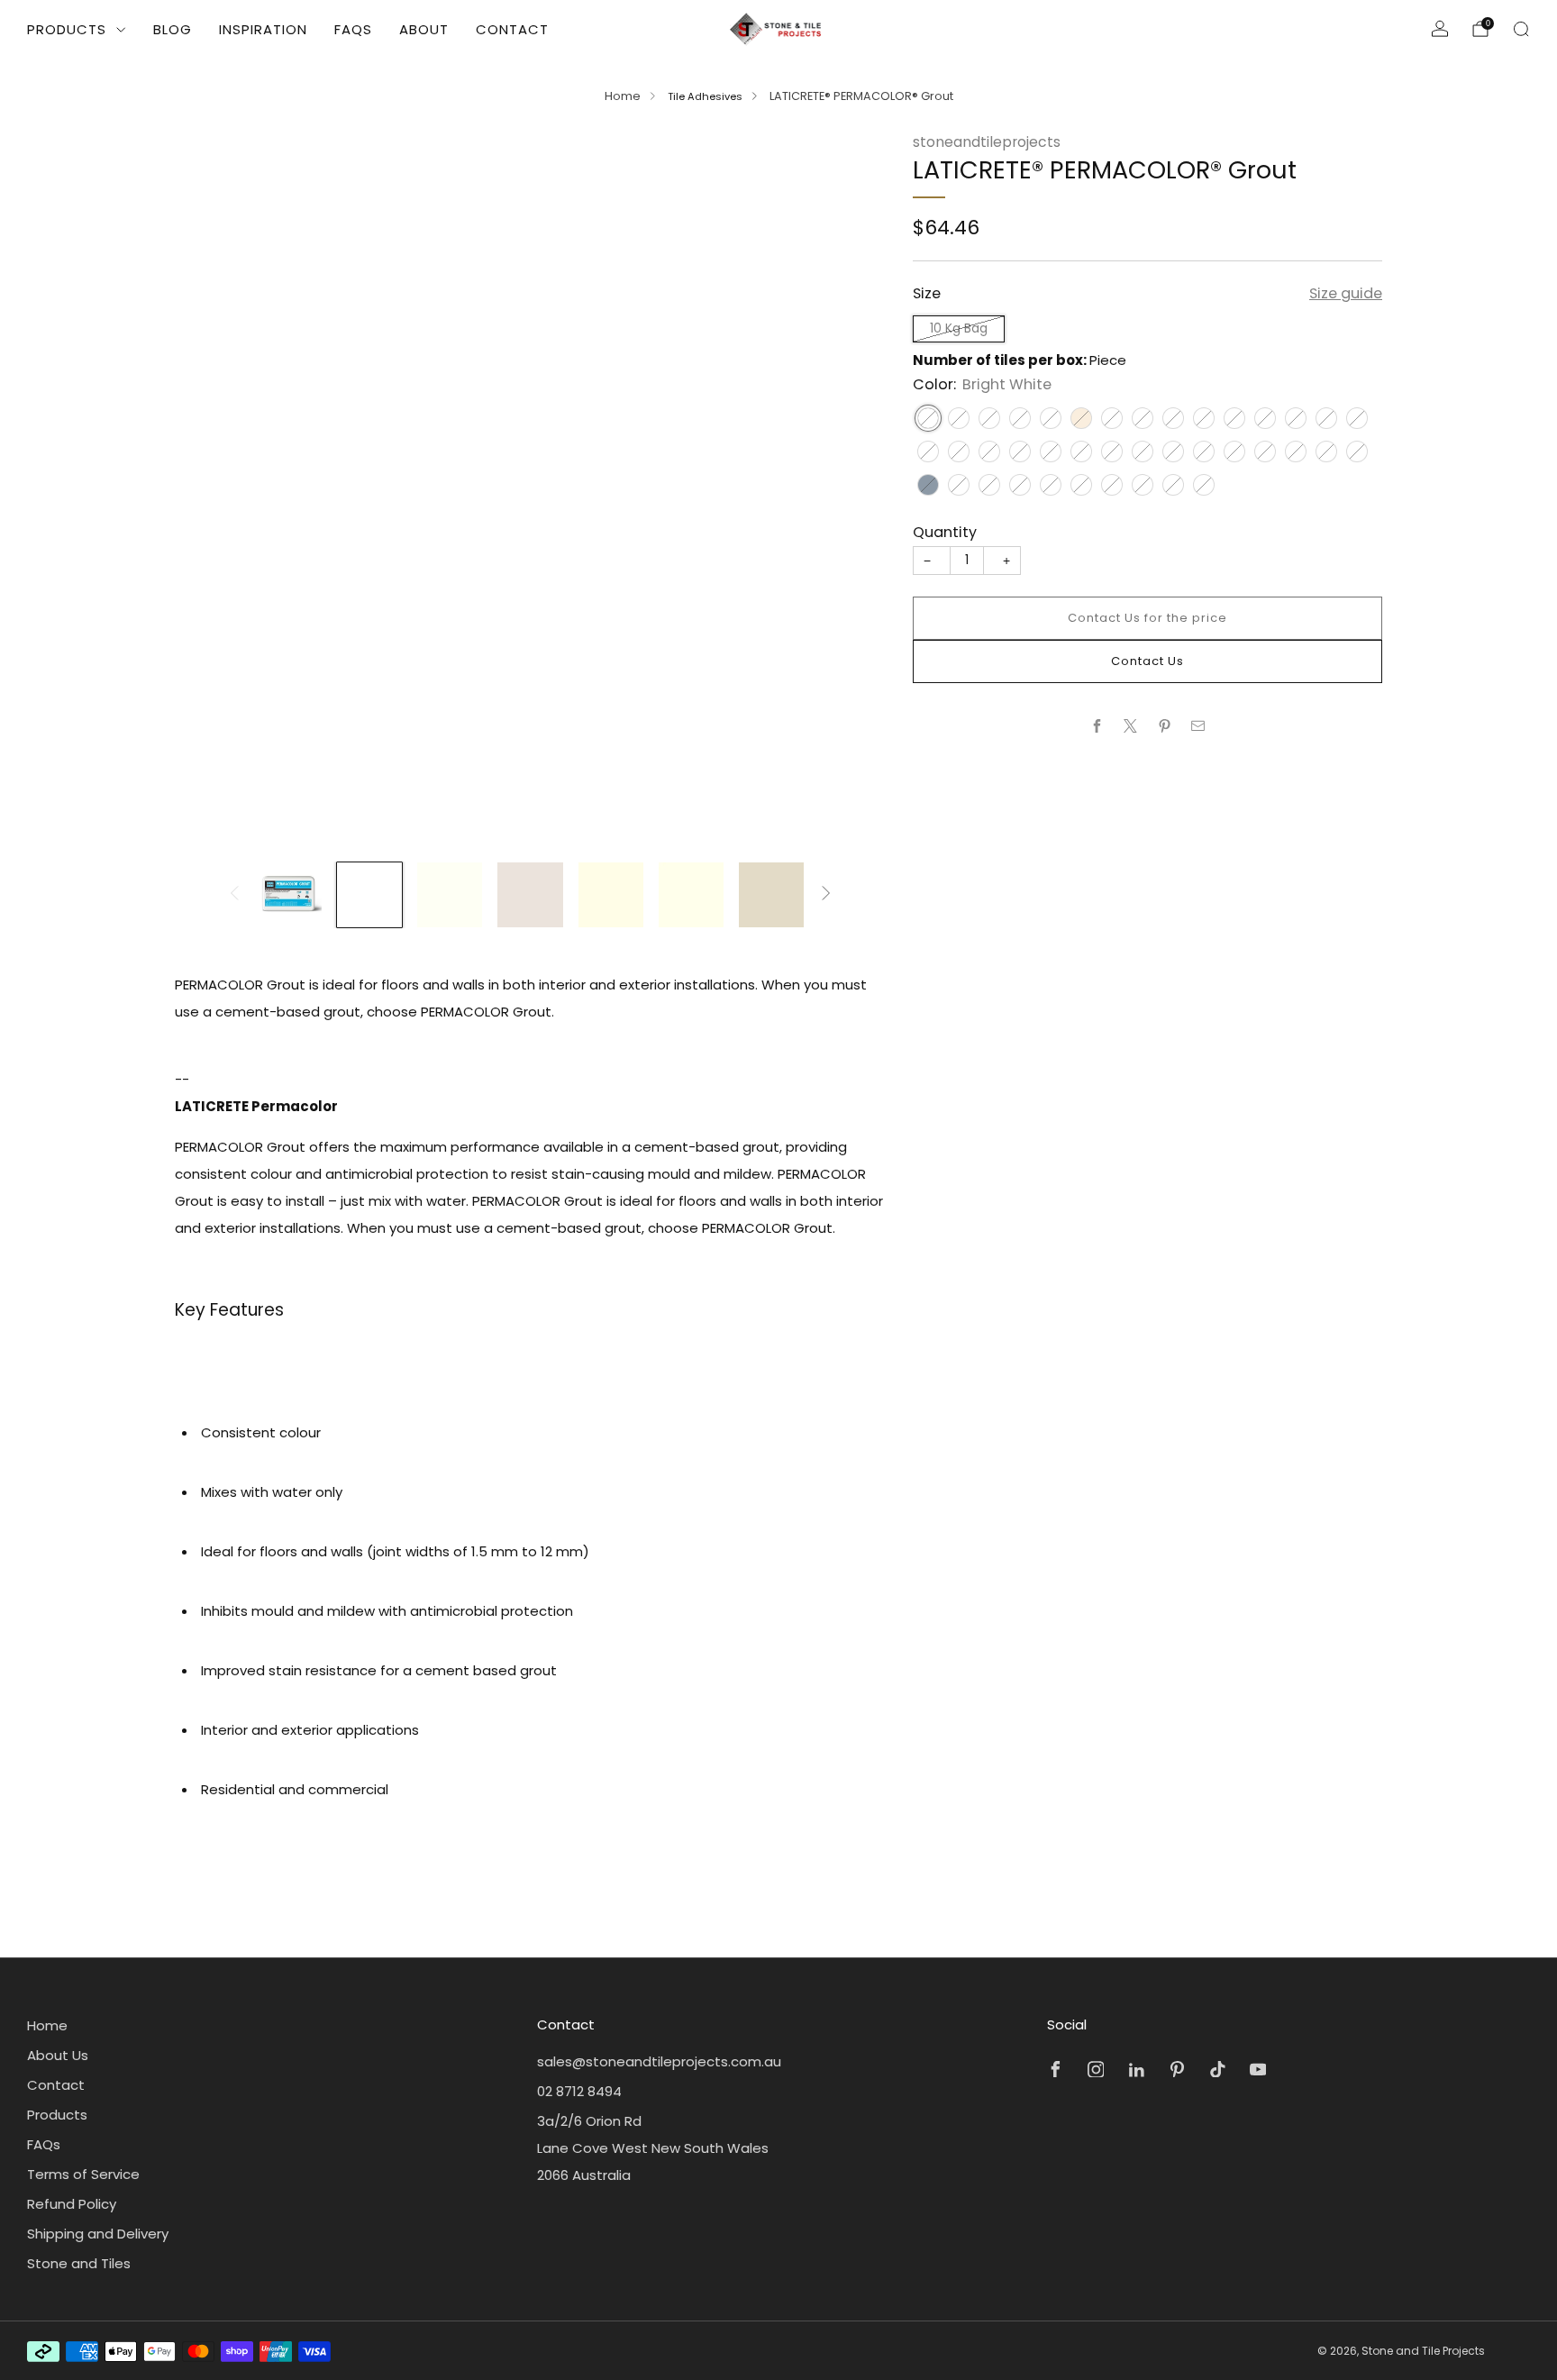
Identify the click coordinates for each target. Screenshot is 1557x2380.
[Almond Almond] (1020, 418)
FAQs (353, 29)
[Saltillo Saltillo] (1051, 451)
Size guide (1346, 293)
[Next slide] (851, 489)
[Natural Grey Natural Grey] (1204, 485)
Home (623, 96)
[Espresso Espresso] (1204, 451)
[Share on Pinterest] (1165, 726)
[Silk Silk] (1051, 418)
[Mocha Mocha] (1234, 451)
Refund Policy (72, 2204)
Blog (173, 29)
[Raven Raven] (1143, 485)
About (424, 29)
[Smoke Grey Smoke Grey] (989, 485)
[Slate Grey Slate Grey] (928, 485)
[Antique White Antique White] (1081, 418)
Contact (512, 29)
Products (67, 29)
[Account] (1440, 29)
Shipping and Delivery (98, 2234)
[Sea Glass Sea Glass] (1265, 451)
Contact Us (1147, 661)
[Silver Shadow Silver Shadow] (959, 485)
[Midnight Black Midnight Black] (1173, 485)
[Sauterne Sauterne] (959, 418)
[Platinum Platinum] (1357, 451)
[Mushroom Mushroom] (1112, 418)
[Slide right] (826, 894)
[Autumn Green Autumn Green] (1296, 451)
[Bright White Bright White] (928, 418)
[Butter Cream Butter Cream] (1173, 418)
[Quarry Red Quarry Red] (1112, 451)
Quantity (945, 532)
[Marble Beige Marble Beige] (1265, 418)
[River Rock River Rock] (959, 451)
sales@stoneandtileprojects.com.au (659, 2061)
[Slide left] (234, 894)
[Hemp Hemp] (989, 451)
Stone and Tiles (79, 2263)
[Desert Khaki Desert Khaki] (928, 451)
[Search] (1521, 29)
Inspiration (263, 29)
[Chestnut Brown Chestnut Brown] (1173, 451)
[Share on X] (1131, 726)
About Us (58, 2055)
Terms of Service (83, 2174)
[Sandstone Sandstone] (1081, 485)
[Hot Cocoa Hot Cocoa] (1020, 451)
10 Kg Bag (959, 328)
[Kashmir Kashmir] (1143, 418)
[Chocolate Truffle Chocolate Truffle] (1143, 451)
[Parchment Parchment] (1326, 418)
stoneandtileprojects (987, 142)
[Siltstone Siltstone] (989, 418)
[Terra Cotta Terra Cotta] (1081, 451)
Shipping (1030, 251)
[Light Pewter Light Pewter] (1020, 485)
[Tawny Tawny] (1234, 418)
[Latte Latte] (1296, 418)
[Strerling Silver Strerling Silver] (1051, 485)
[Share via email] (1199, 726)
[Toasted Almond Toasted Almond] (1204, 418)
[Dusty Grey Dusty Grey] (1112, 485)
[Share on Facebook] (1097, 726)
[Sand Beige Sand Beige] (1357, 418)
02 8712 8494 (579, 2091)
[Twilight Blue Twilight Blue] (1326, 451)
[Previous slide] (210, 489)
